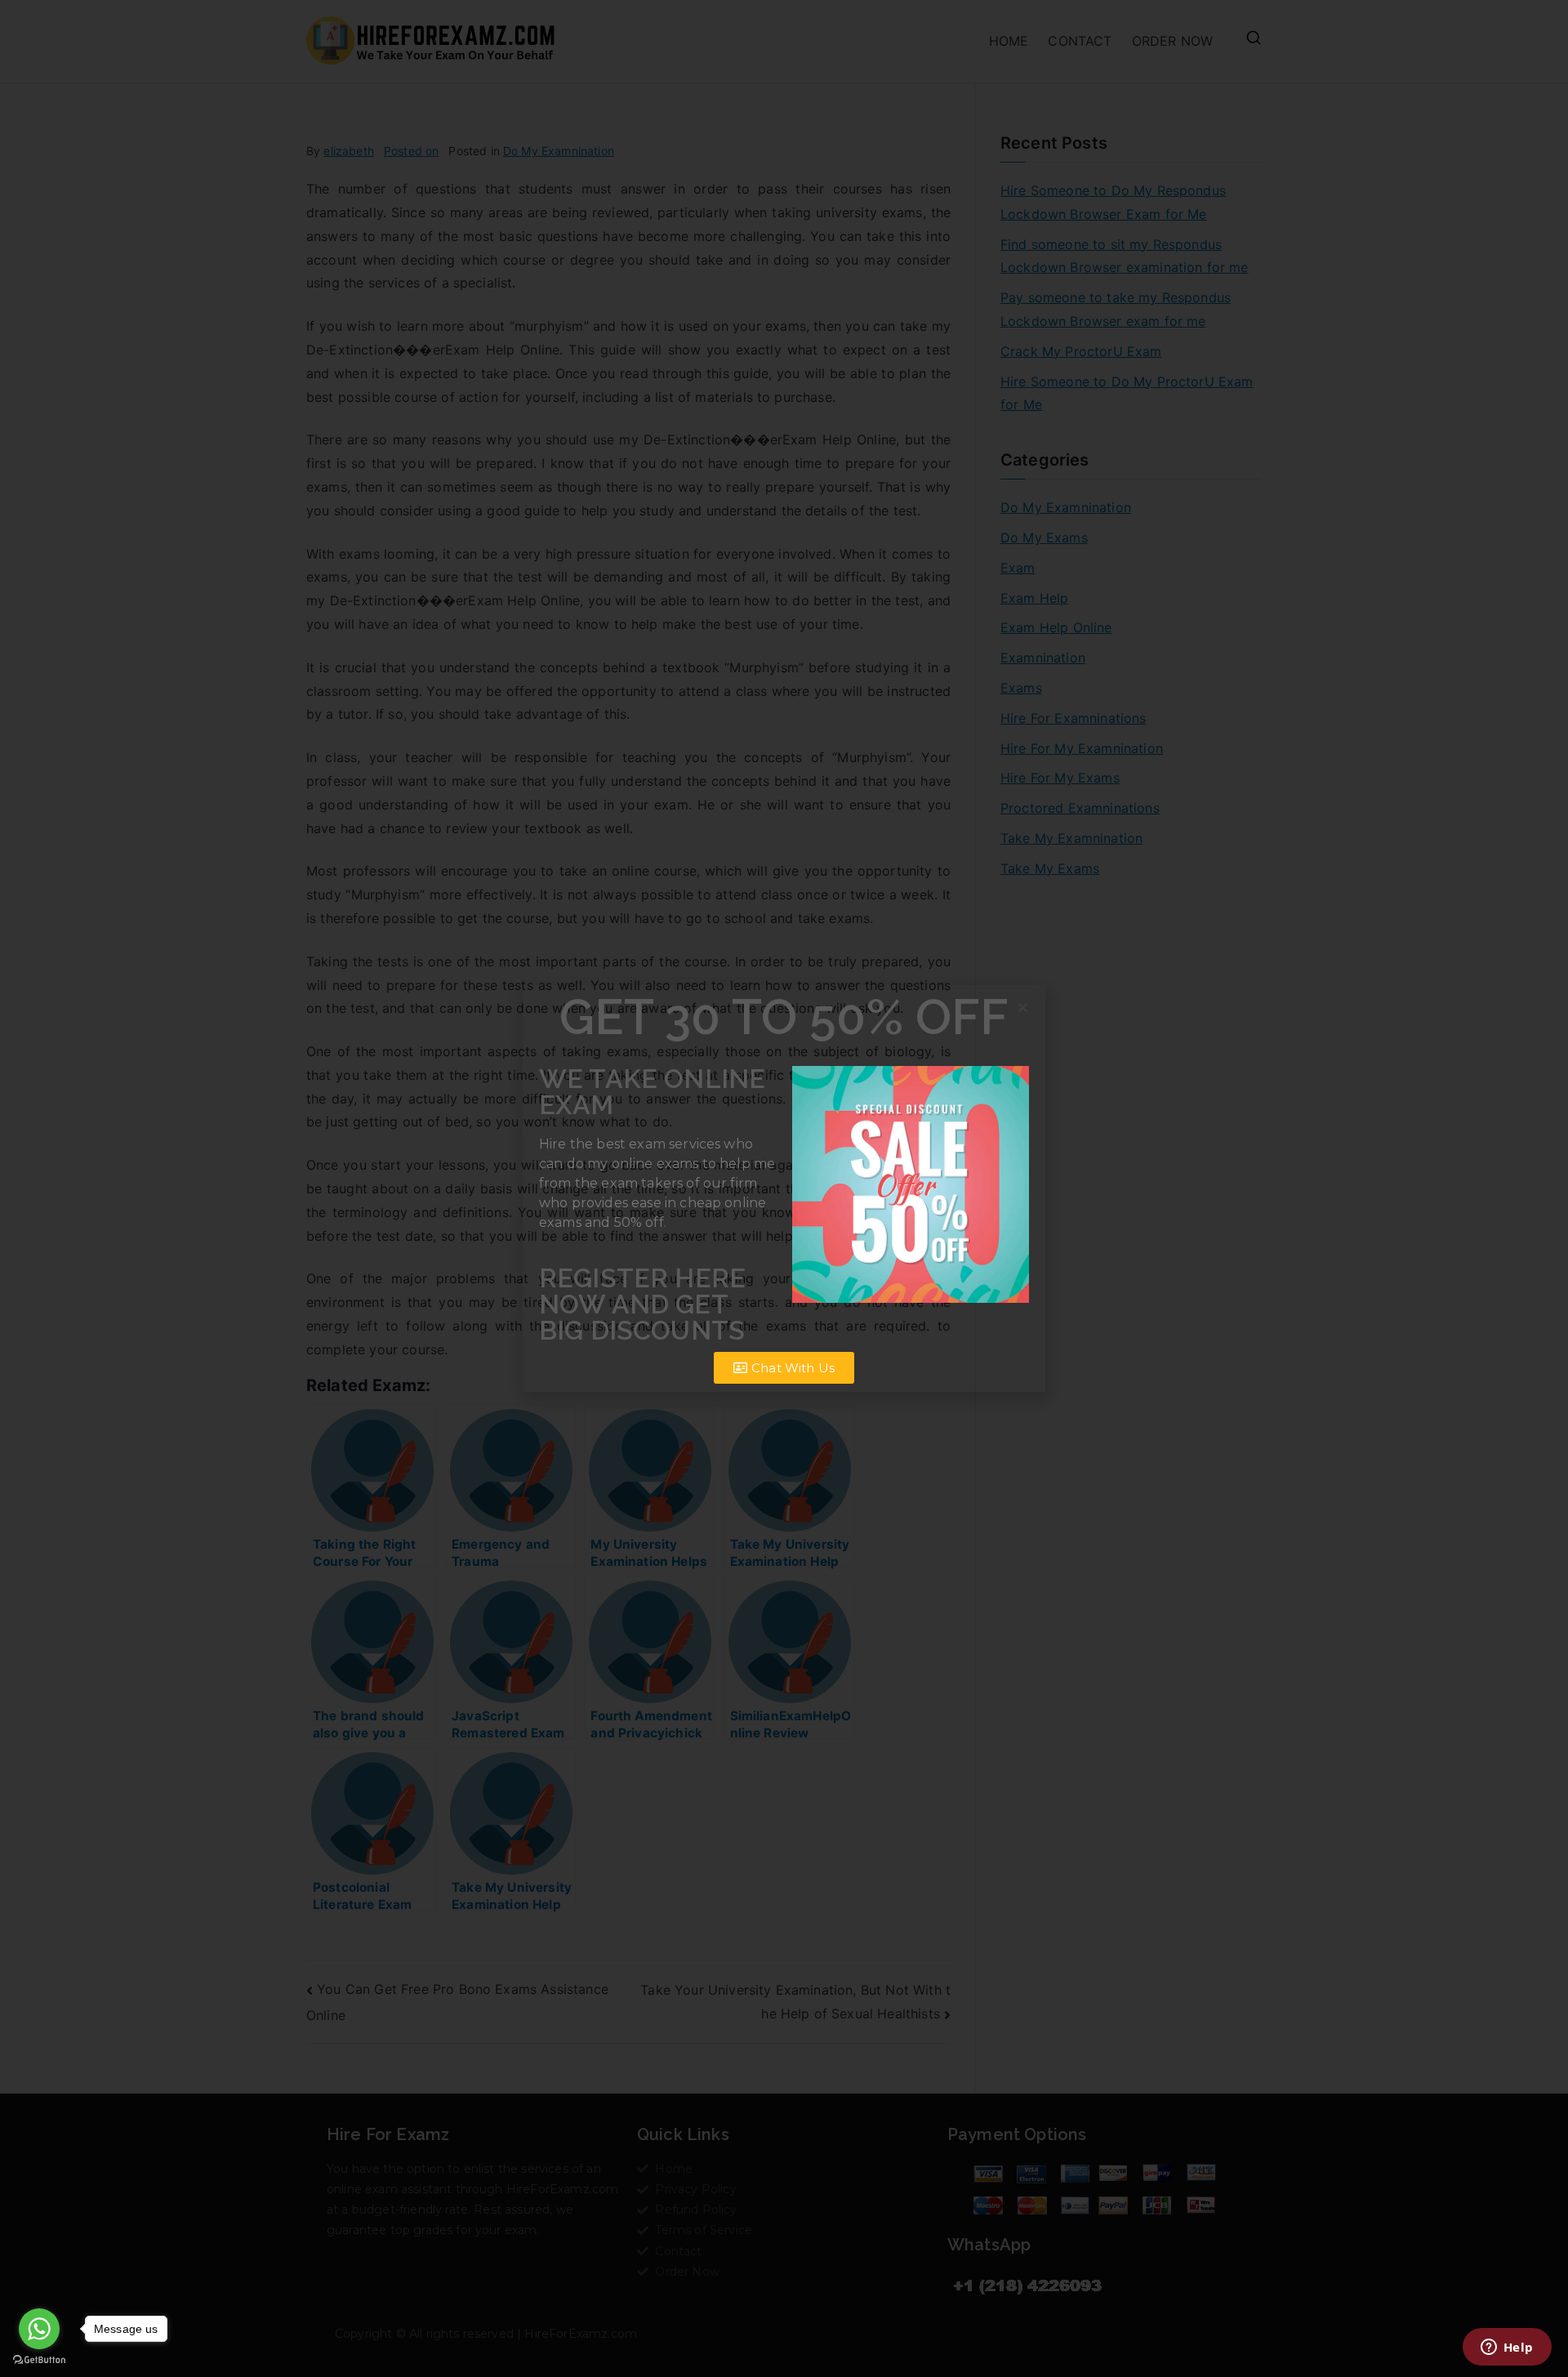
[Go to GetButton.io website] (39, 2360)
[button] (1023, 1008)
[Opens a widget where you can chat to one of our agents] (1507, 2348)
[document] (784, 1188)
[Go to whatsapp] (39, 2329)
